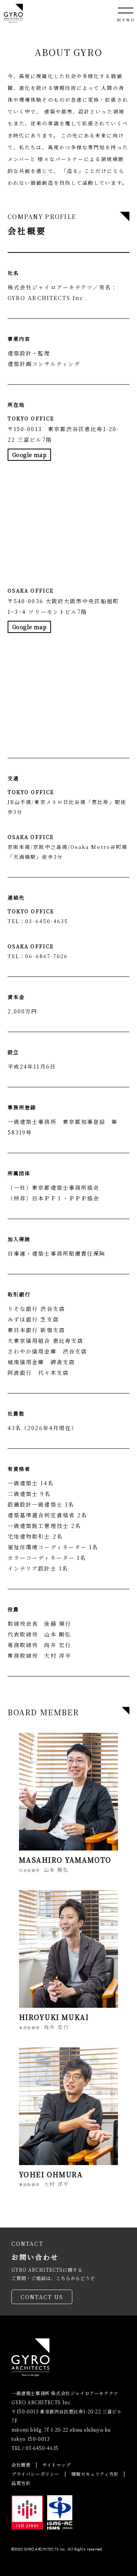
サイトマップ (57, 2465)
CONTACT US (42, 2297)
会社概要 (21, 2465)
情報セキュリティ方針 (95, 2474)
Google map (29, 455)
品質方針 (21, 2483)
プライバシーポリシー (35, 2474)
